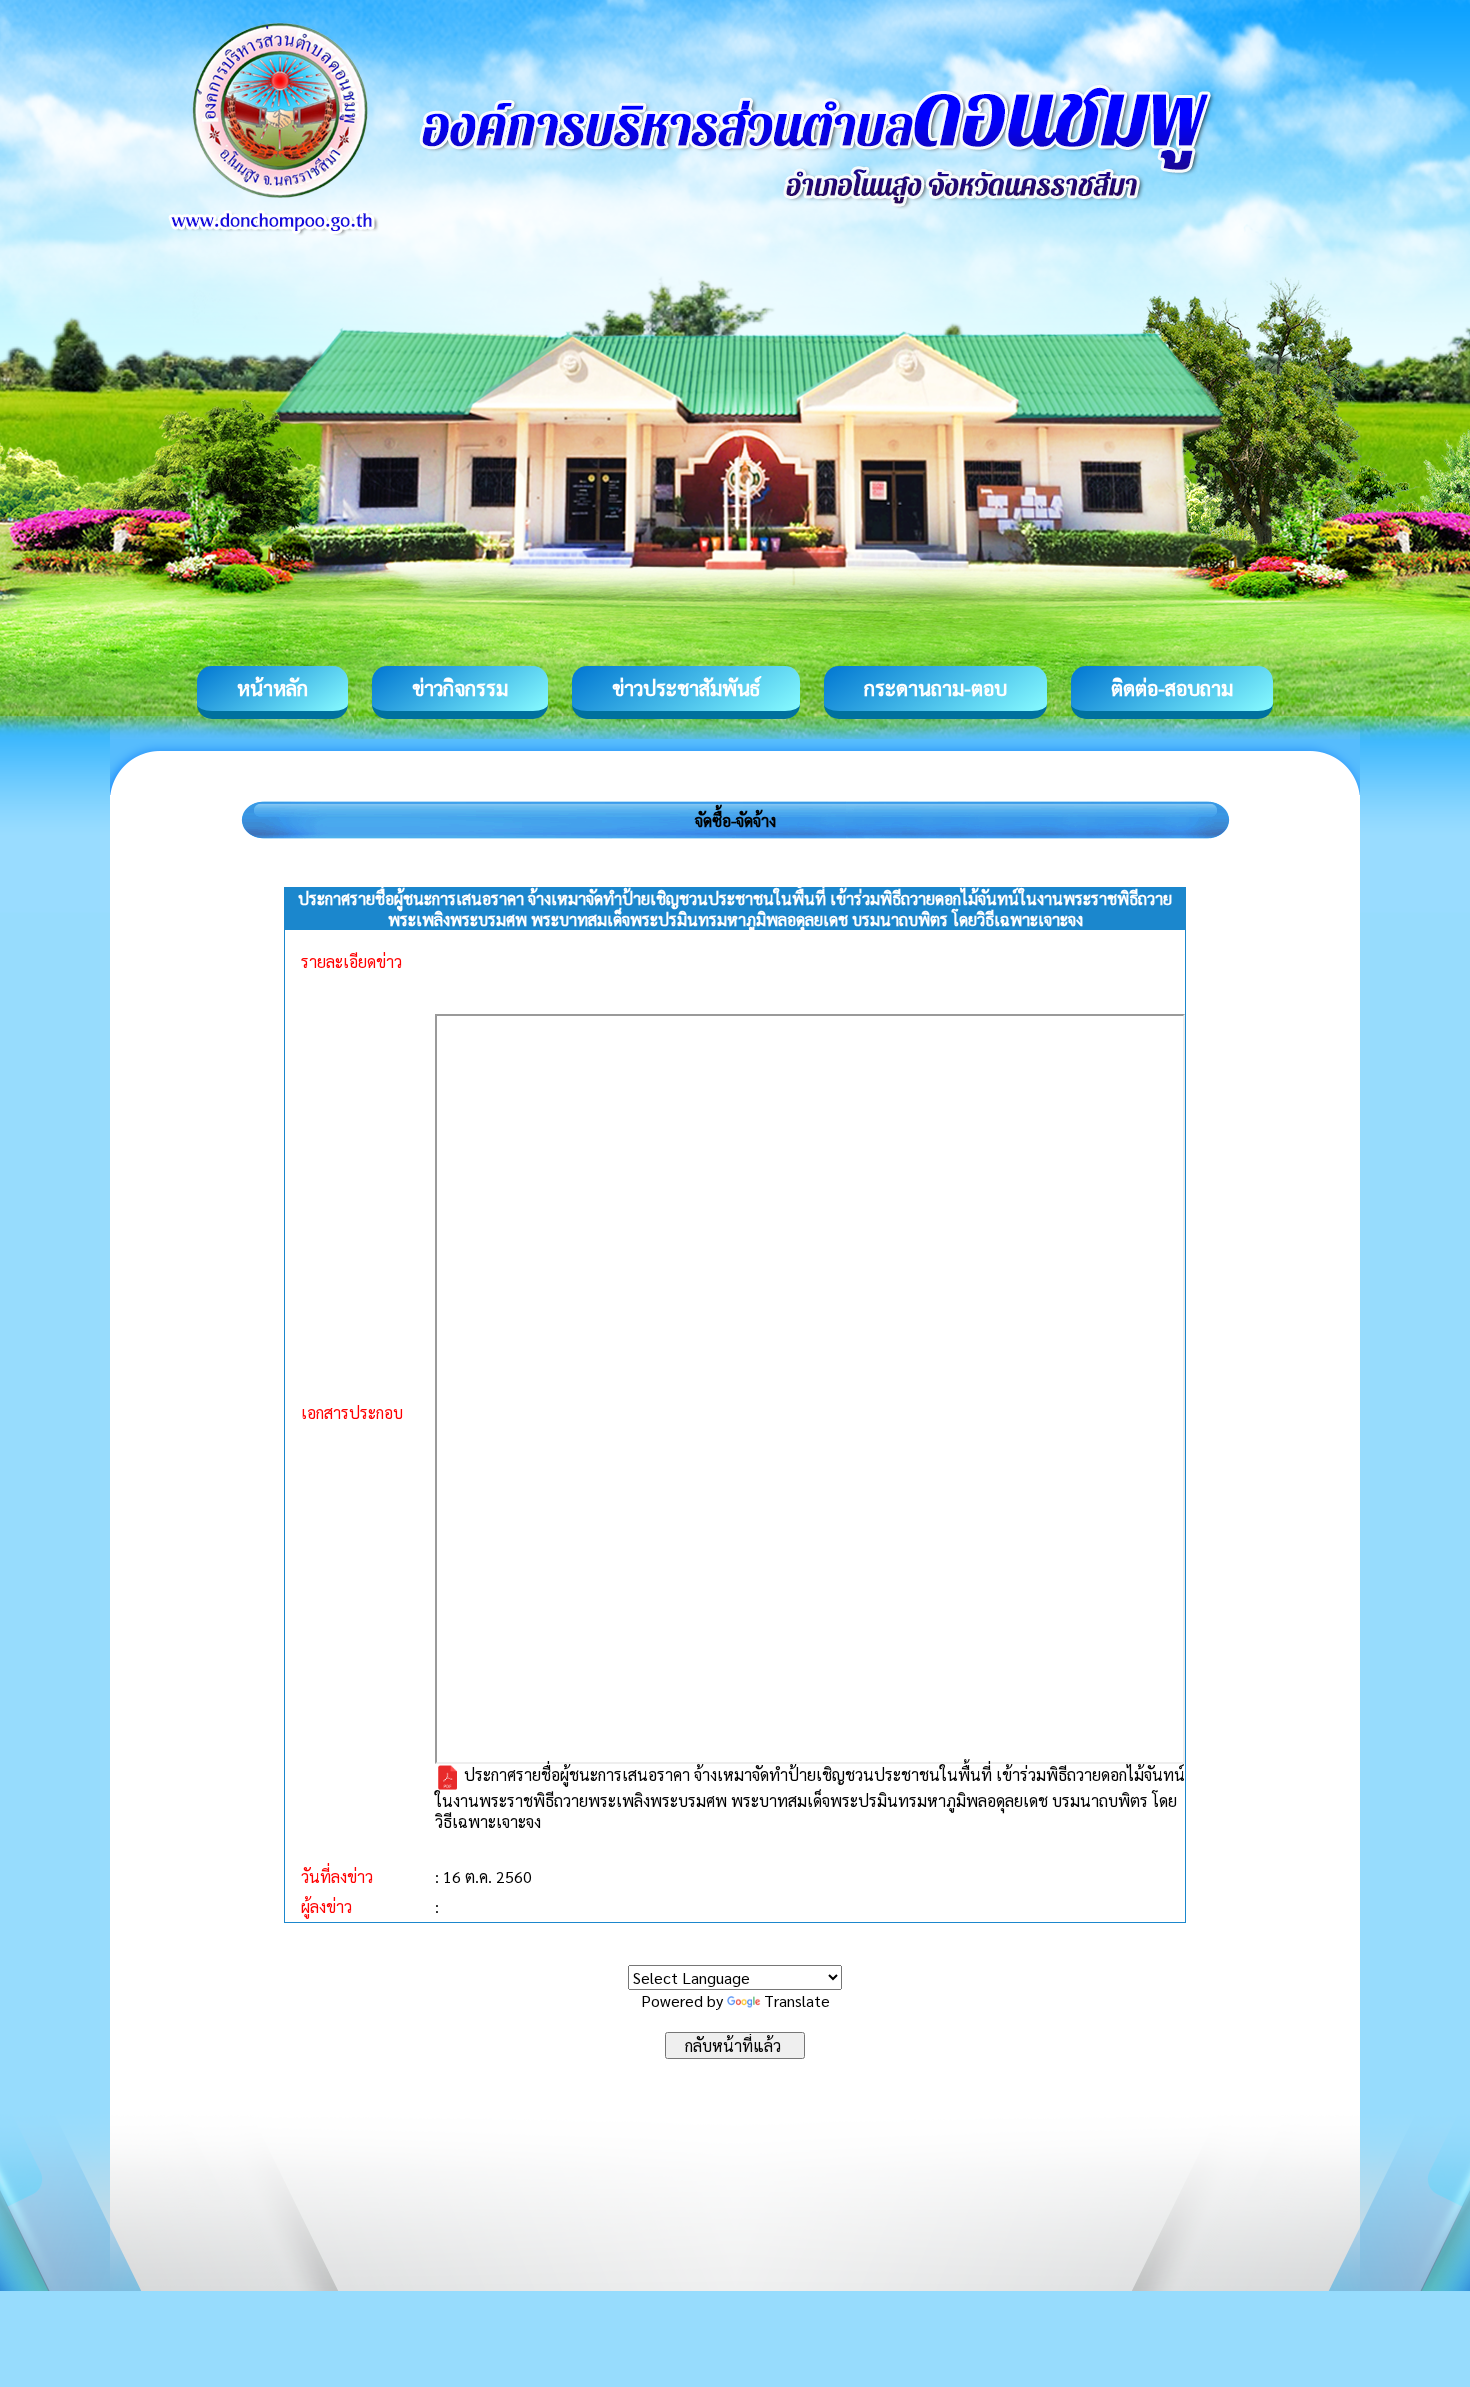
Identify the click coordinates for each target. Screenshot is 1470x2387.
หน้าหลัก (272, 688)
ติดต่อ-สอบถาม (1172, 688)
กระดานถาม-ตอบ (935, 688)
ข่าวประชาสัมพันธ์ (686, 688)
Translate (797, 2000)
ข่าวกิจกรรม (460, 688)
